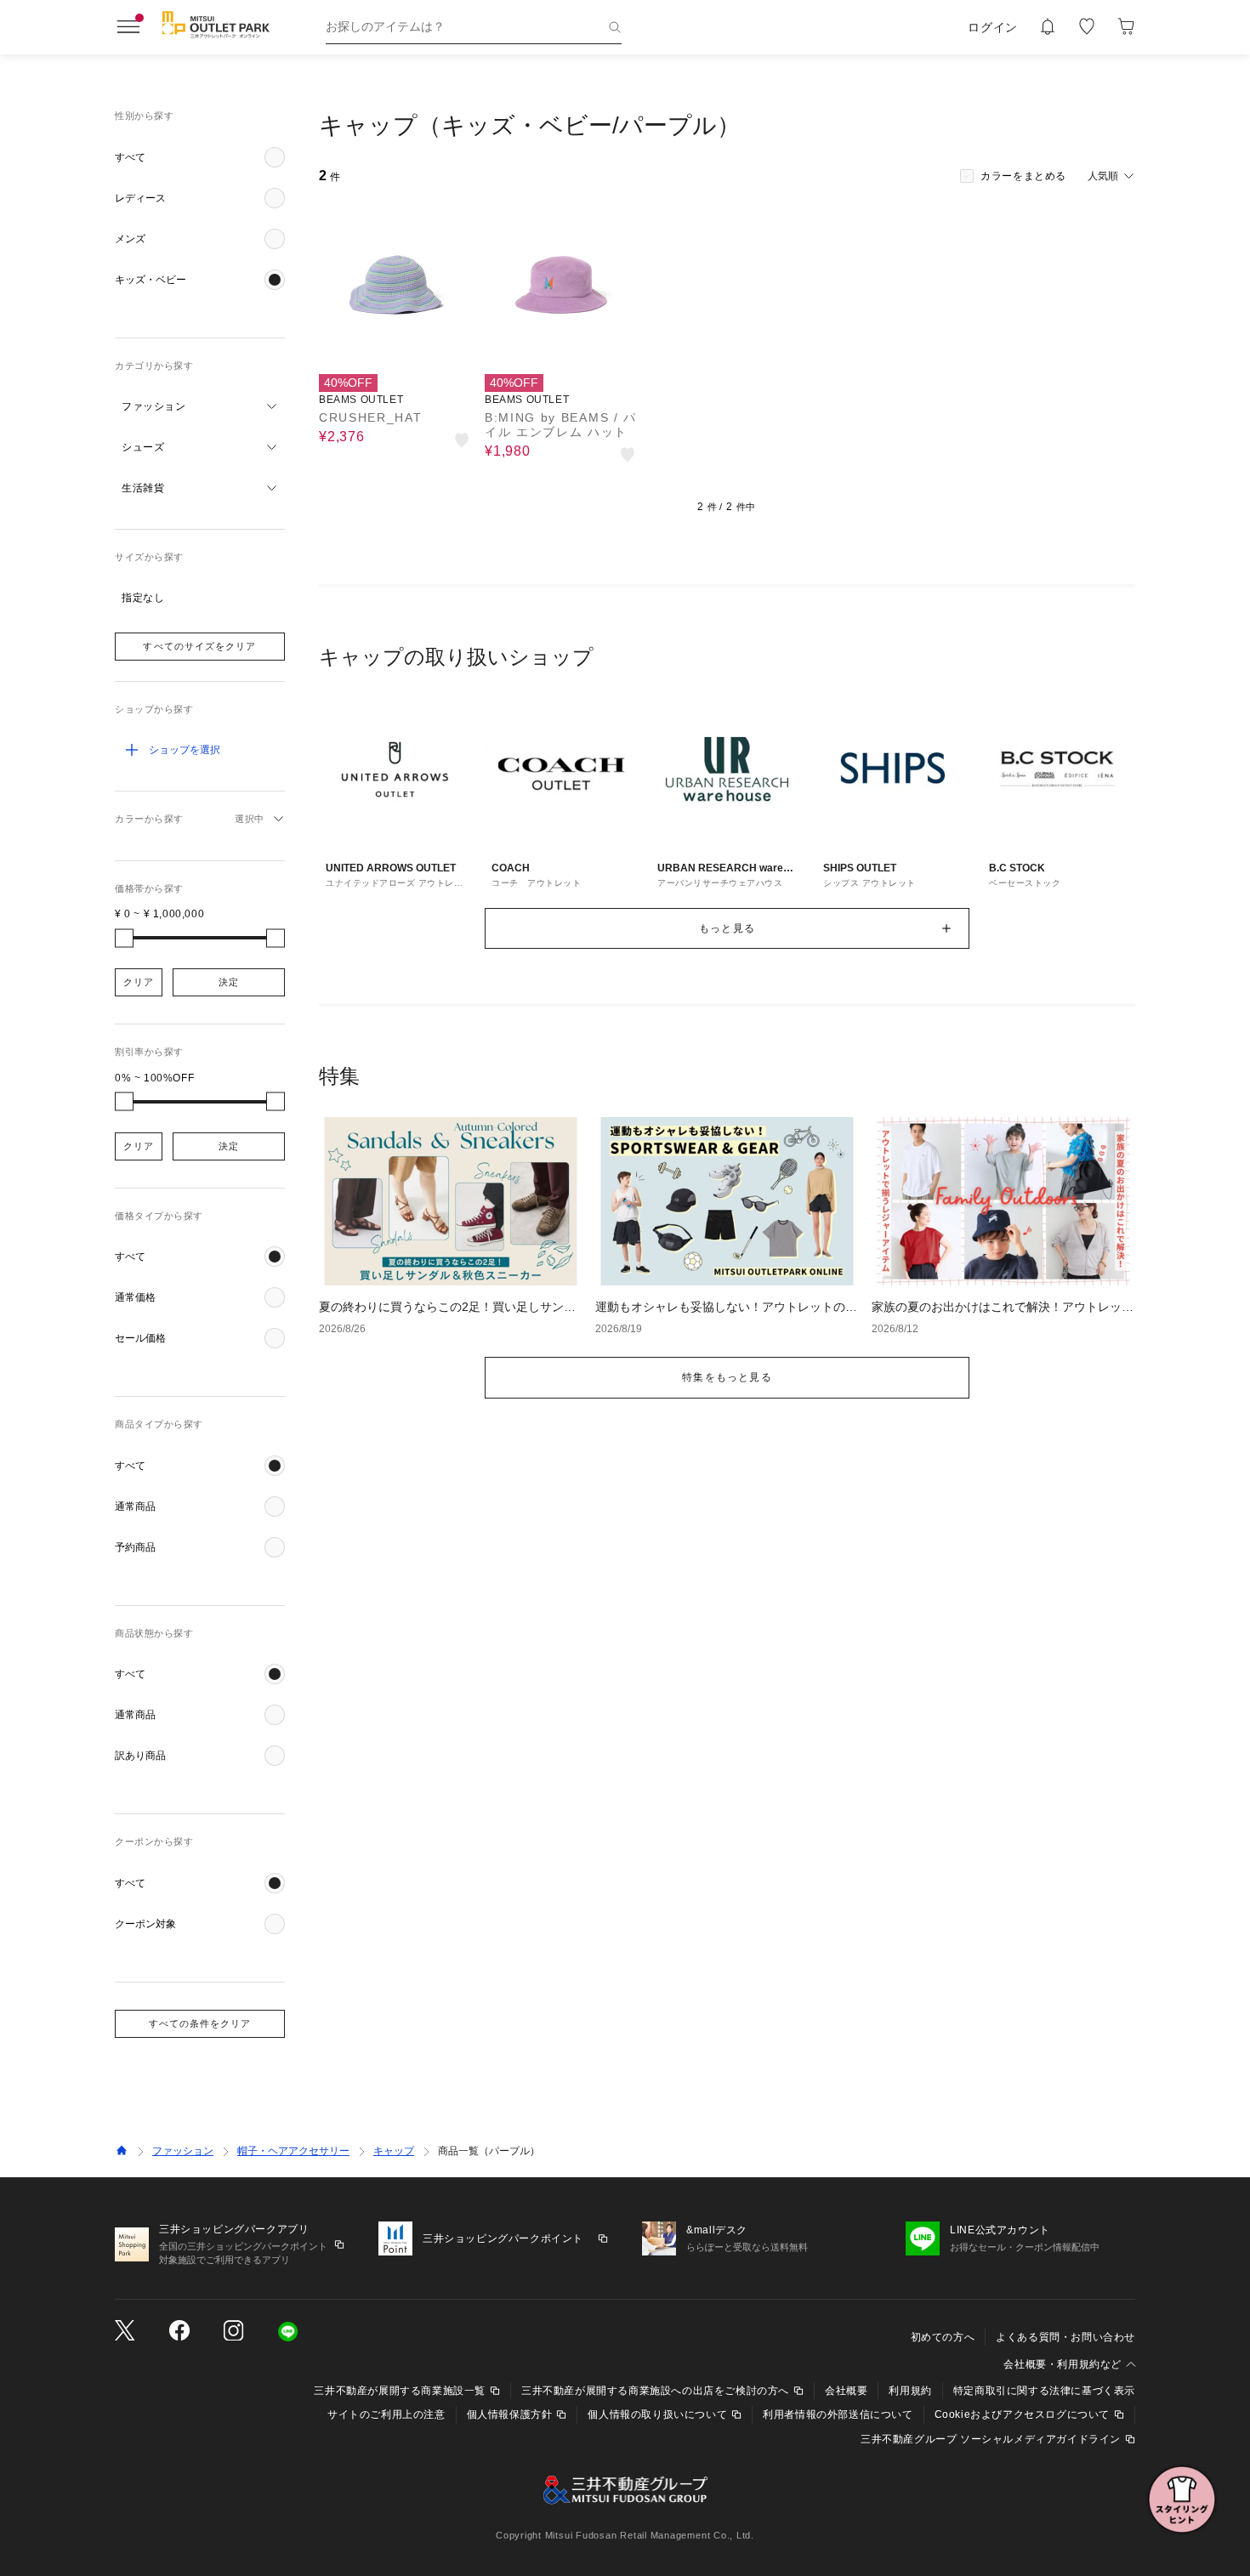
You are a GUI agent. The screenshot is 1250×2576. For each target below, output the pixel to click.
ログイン (993, 27)
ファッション (183, 2151)
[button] (200, 157)
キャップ (394, 2151)
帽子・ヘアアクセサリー (293, 2151)
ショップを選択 (185, 750)
